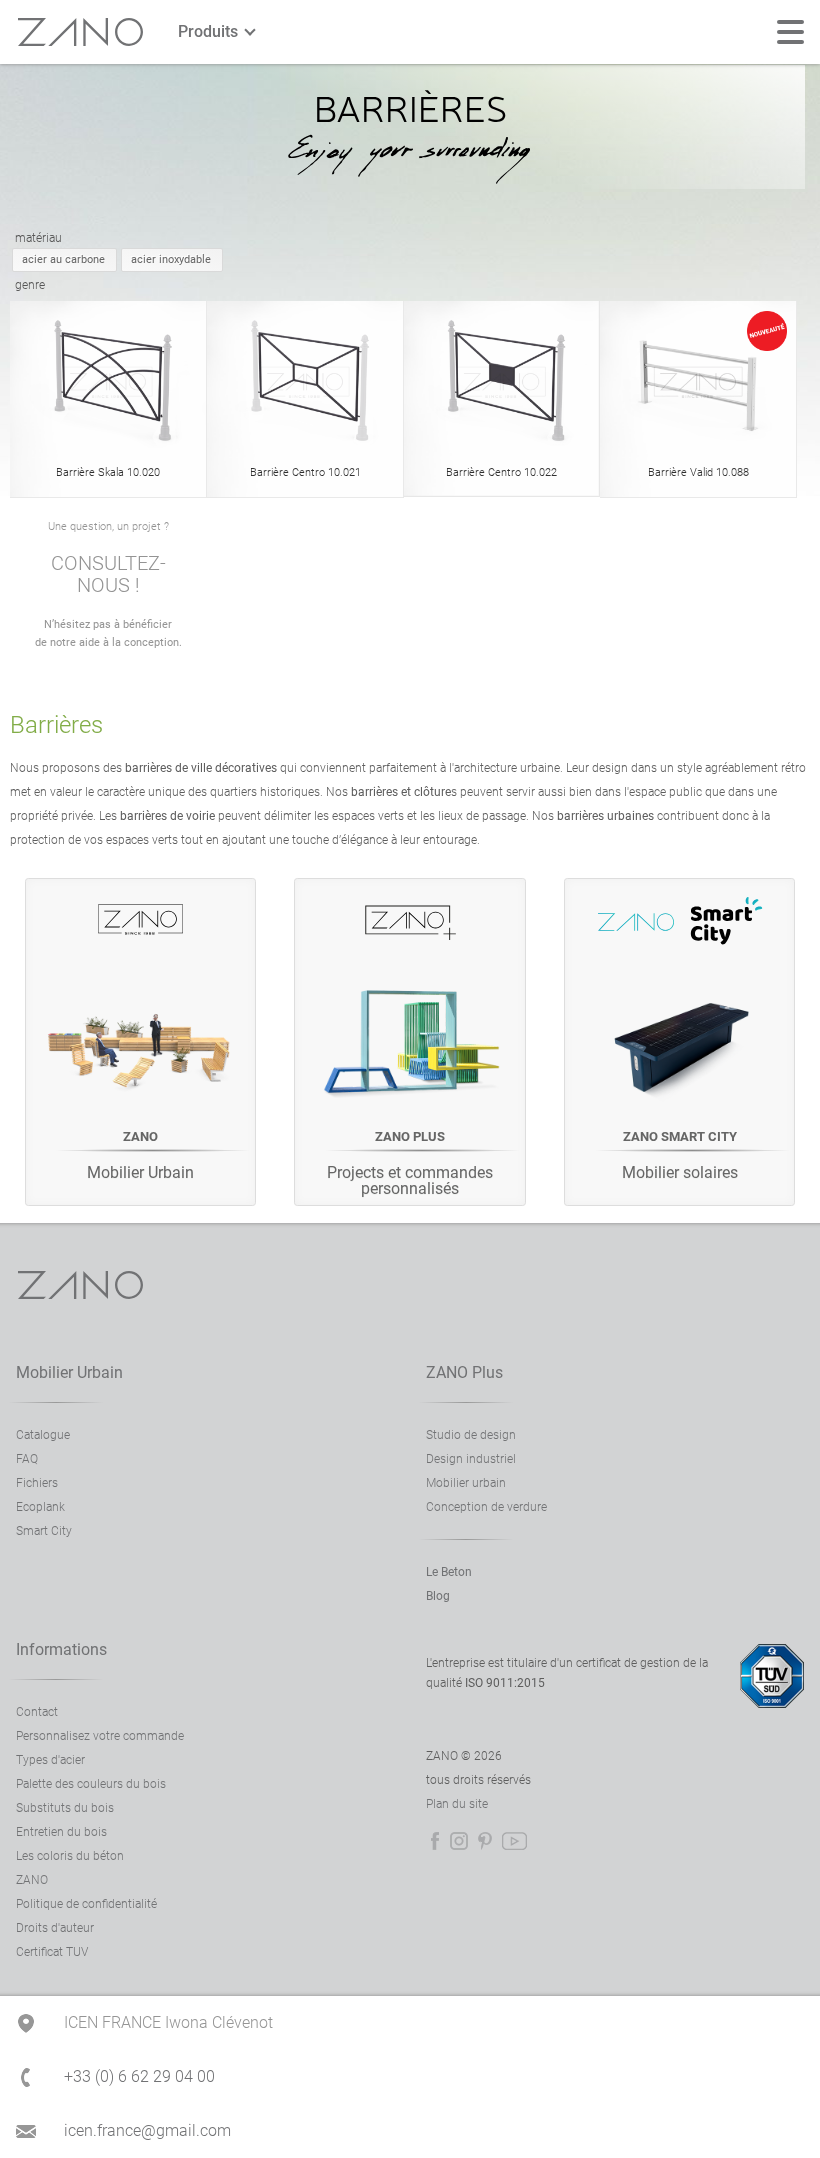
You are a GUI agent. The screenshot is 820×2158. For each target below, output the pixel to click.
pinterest (485, 1841)
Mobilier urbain (466, 1483)
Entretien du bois (61, 1832)
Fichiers (37, 1483)
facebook (435, 1841)
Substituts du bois (65, 1808)
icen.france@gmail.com (147, 2130)
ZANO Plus (464, 1372)
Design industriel (471, 1459)
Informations (61, 1649)
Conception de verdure (486, 1507)
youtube (514, 1841)
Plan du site (457, 1804)
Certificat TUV (52, 1952)
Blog (438, 1596)
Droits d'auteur (55, 1928)
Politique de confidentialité (86, 1904)
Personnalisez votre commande (100, 1736)
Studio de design (471, 1435)
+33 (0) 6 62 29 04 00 (139, 2076)
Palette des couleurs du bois (91, 1784)
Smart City (44, 1531)
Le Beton (449, 1572)
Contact (37, 1712)
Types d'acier (50, 1760)
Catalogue (43, 1435)
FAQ (27, 1459)
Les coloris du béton (70, 1856)
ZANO (81, 32)
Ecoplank (40, 1507)
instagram (459, 1841)
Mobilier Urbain (69, 1372)
